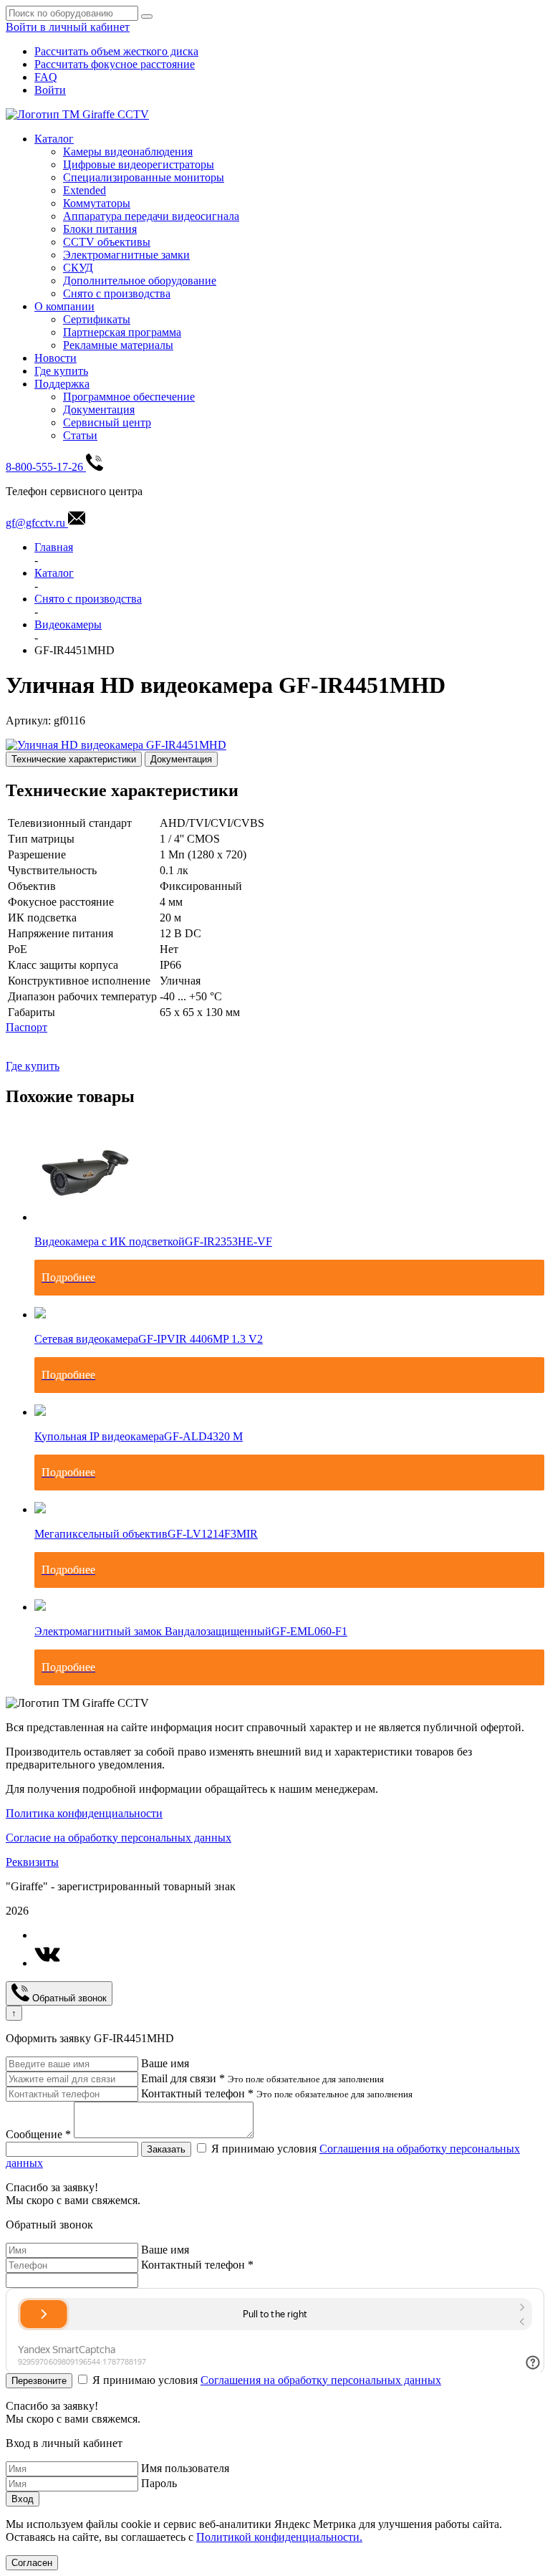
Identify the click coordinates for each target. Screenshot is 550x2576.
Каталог (54, 139)
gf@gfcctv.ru (37, 523)
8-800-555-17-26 (46, 467)
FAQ (46, 77)
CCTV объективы (107, 242)
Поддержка (62, 384)
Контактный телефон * (197, 2093)
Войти (50, 90)
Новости (56, 358)
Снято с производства (117, 293)
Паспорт (26, 1027)
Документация (99, 410)
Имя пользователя (185, 2468)
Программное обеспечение (129, 397)
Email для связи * (183, 2078)
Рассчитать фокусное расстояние (115, 64)
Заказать (166, 2149)
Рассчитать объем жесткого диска (116, 51)
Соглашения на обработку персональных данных (321, 2380)
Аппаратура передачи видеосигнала (151, 216)
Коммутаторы (97, 203)
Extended (85, 190)
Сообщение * (38, 2134)
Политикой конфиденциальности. (279, 2537)
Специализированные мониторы (144, 177)
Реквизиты (32, 1862)
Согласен (32, 2563)
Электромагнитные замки (126, 255)
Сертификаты (97, 319)
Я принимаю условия (267, 2380)
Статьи (80, 435)
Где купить (61, 371)
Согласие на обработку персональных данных (119, 1838)
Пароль (159, 2483)
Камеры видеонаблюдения (128, 152)
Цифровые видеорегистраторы (139, 164)
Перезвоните (39, 2381)
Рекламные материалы (118, 345)
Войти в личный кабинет (68, 27)
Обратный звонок (68, 1998)
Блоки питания (100, 229)
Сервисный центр (107, 422)
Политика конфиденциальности (84, 1813)
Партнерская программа (122, 332)
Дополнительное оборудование (140, 281)
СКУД (78, 268)
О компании (64, 306)
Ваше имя (165, 2063)
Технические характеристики (74, 759)
